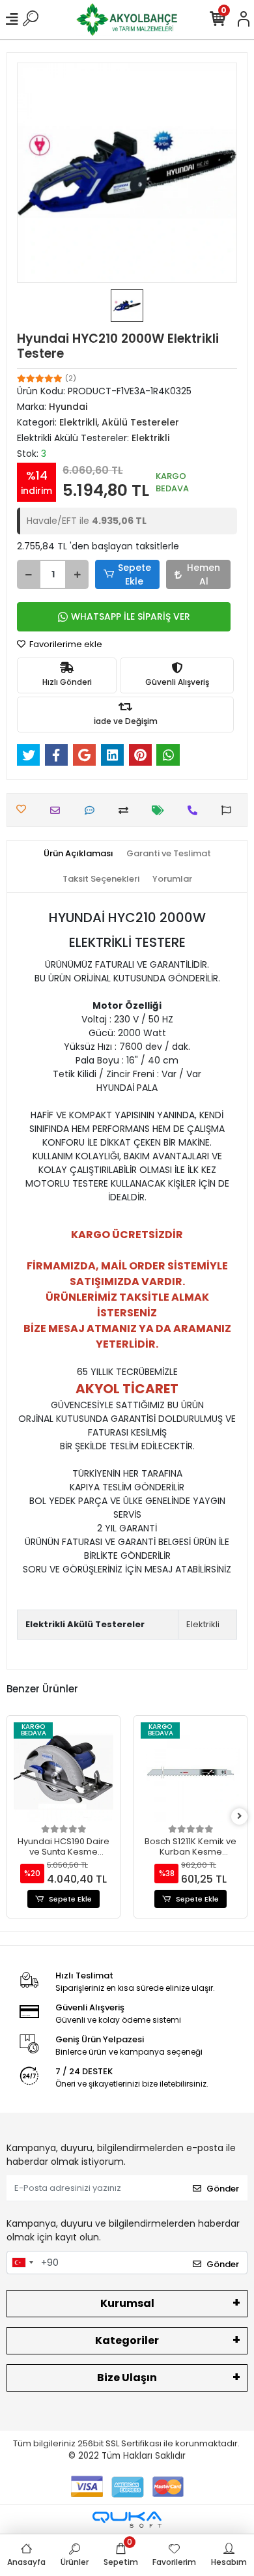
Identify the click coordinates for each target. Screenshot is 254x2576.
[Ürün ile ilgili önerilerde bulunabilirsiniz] (230, 810)
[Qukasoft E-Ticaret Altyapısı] (127, 2520)
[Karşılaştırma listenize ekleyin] (127, 810)
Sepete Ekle (134, 574)
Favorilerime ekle (65, 644)
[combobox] (22, 2263)
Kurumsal (127, 2303)
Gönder (223, 2189)
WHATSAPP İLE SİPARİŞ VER (131, 616)
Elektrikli (203, 1624)
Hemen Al (204, 574)
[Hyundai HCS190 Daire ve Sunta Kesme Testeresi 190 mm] (63, 1772)
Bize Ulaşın (127, 2378)
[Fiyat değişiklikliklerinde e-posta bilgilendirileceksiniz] (161, 810)
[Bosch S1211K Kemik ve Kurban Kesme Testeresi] (190, 1772)
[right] (240, 1816)
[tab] (78, 854)
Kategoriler (127, 2340)
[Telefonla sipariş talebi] (196, 810)
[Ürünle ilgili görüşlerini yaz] (93, 810)
